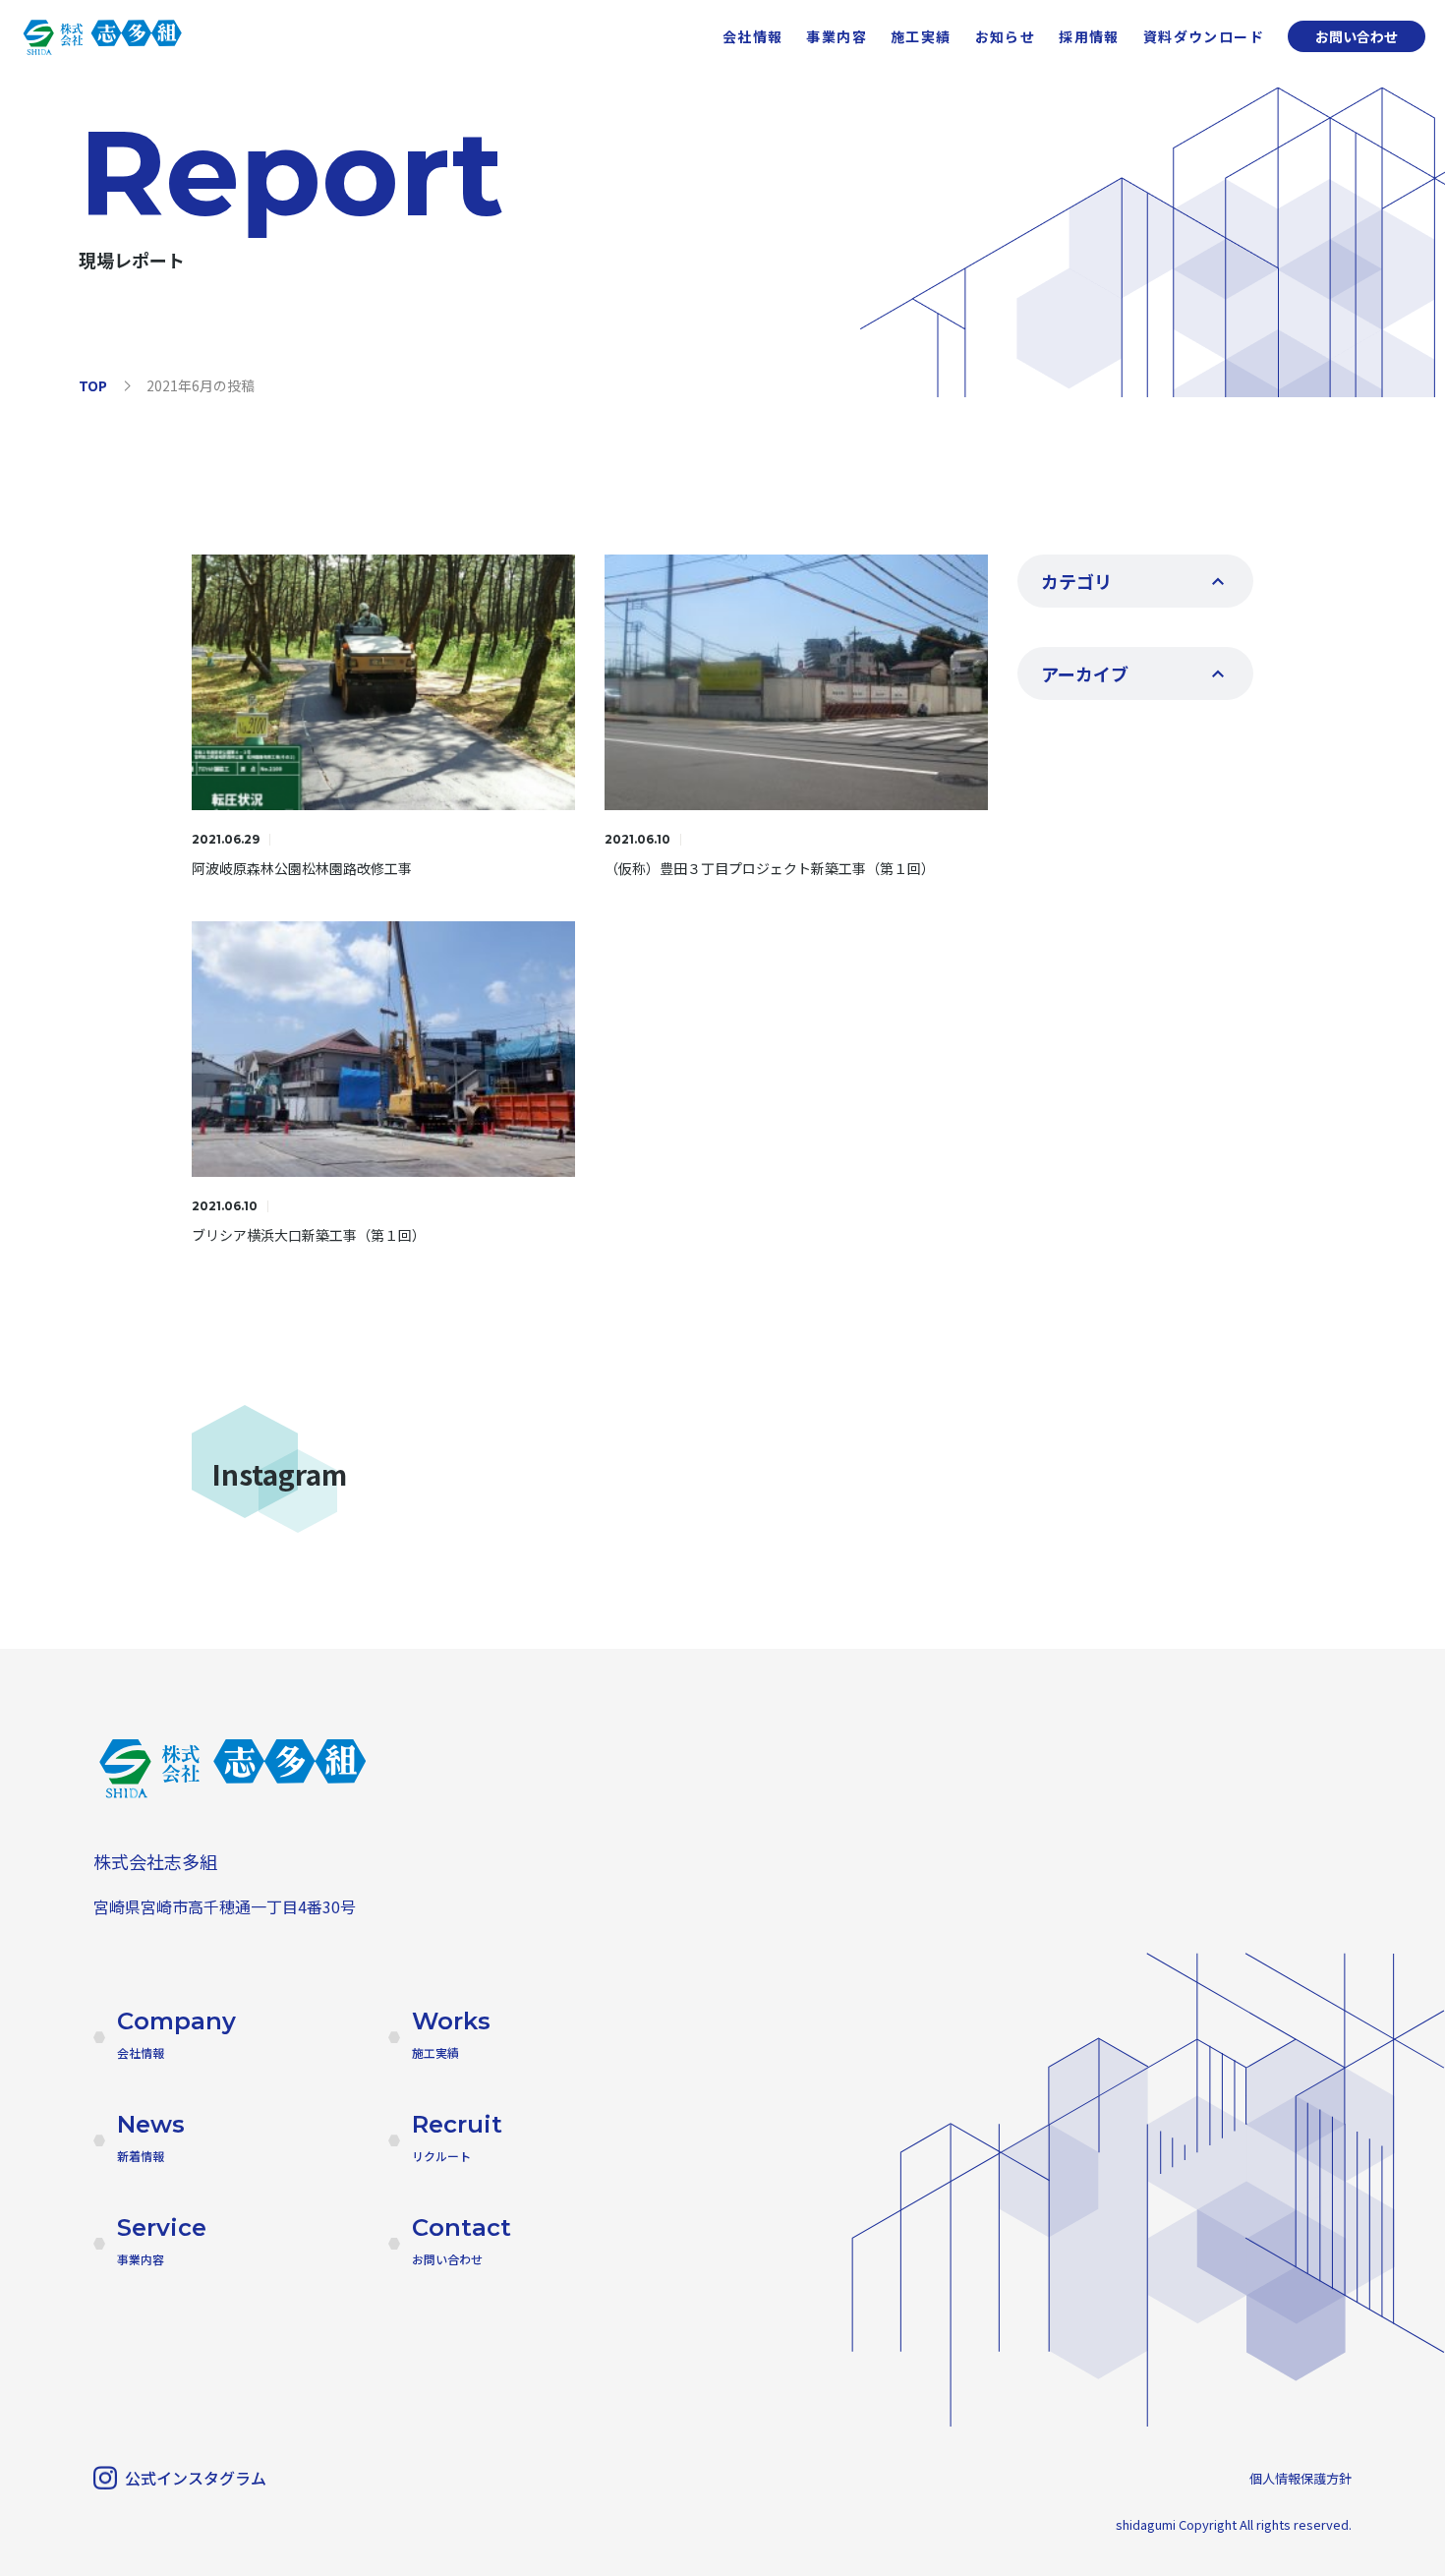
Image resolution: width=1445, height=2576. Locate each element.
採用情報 (1089, 36)
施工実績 (921, 36)
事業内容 (837, 36)
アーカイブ (1085, 673)
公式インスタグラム (196, 2478)
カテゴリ (1076, 581)
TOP (93, 385)
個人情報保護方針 (1300, 2478)
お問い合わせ (1357, 36)
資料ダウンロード (1204, 36)
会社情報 (753, 36)
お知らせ (1006, 36)
